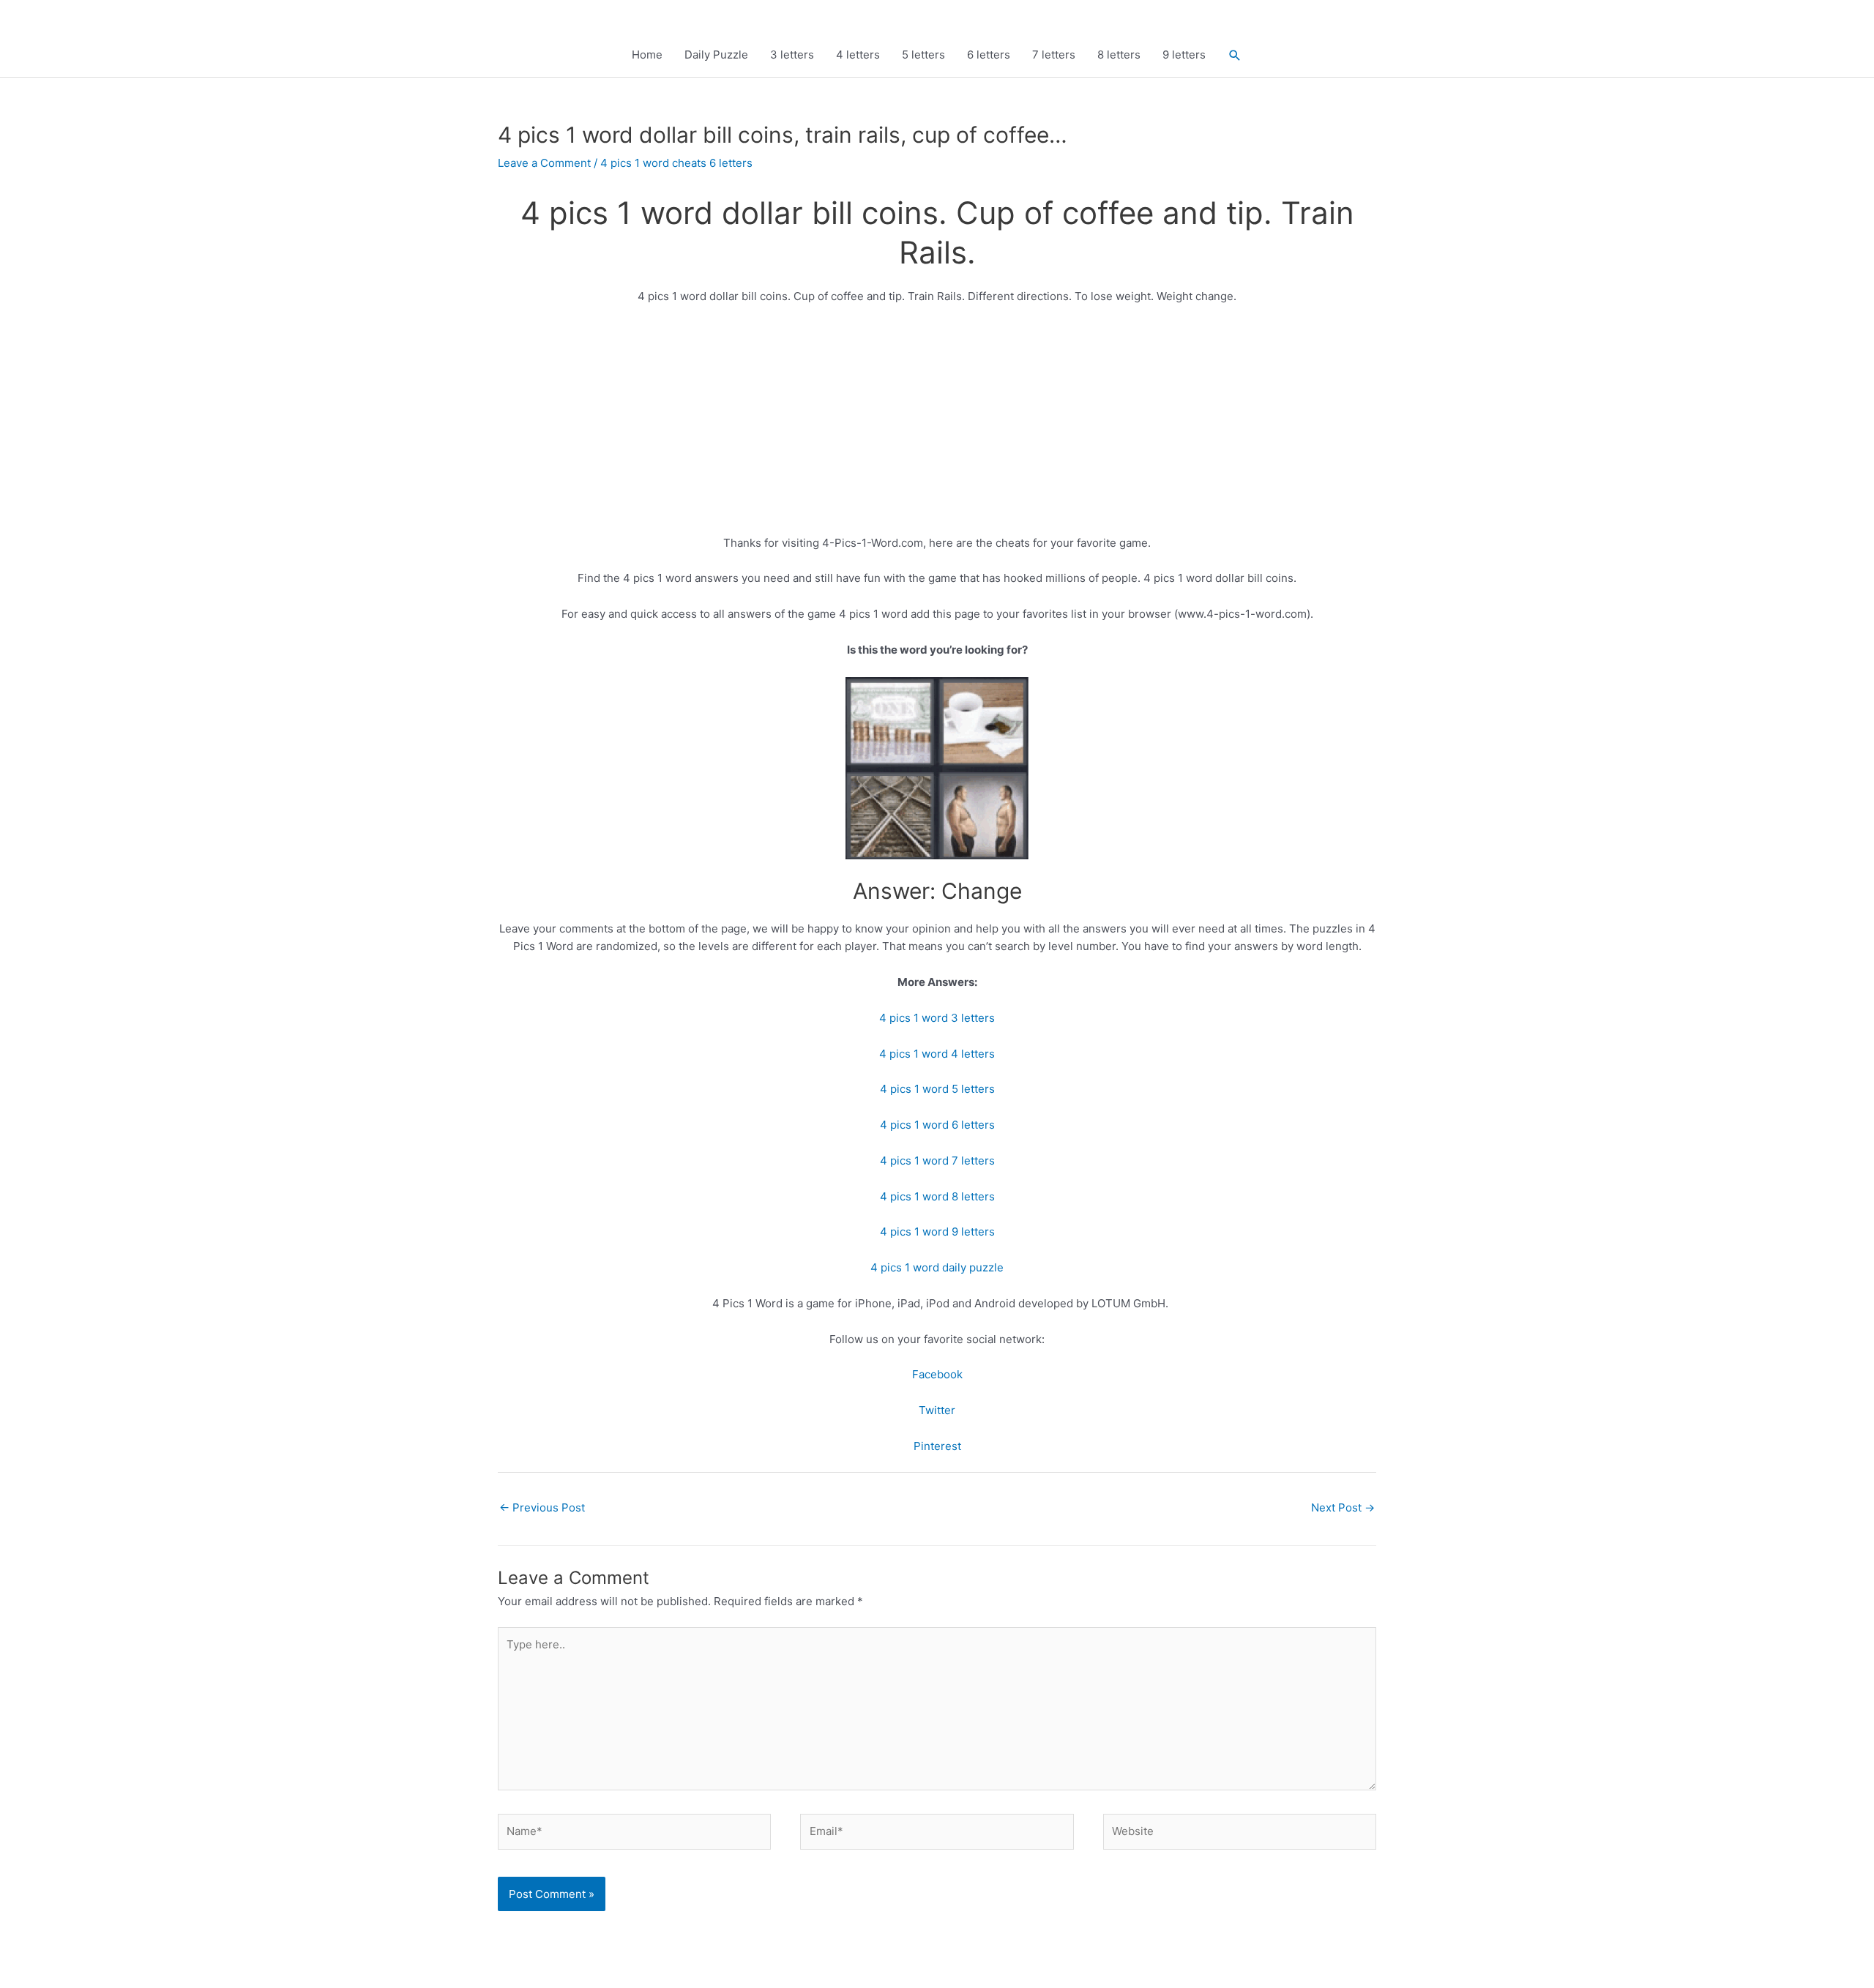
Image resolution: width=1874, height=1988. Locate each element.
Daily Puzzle (716, 55)
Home (647, 55)
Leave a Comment (544, 163)
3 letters (792, 55)
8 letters (1119, 55)
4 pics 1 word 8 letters (937, 1196)
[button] (1235, 55)
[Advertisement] (937, 426)
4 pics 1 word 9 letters (937, 1232)
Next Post (1343, 1507)
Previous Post (542, 1507)
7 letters (1054, 55)
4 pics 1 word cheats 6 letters (676, 163)
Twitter (937, 1410)
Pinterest (937, 1446)
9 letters (1184, 55)
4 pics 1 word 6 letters (937, 1125)
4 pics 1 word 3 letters (937, 1018)
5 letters (923, 55)
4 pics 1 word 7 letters (937, 1161)
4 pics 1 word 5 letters (937, 1089)
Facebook (937, 1374)
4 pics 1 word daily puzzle (937, 1267)
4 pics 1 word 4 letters (937, 1054)
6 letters (989, 55)
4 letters (858, 55)
